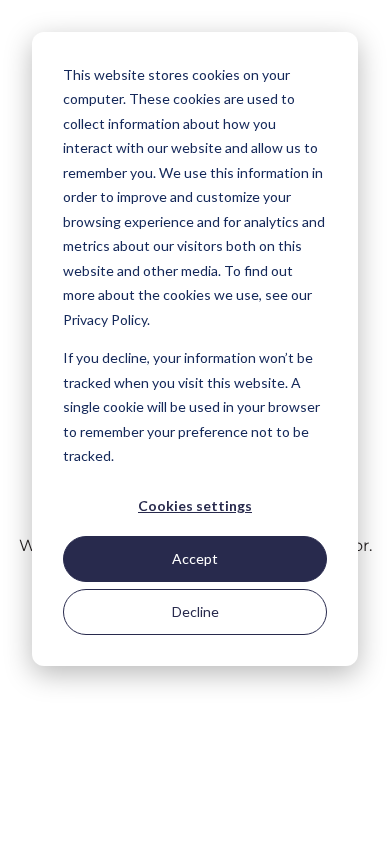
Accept (195, 558)
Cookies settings (195, 505)
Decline (195, 611)
